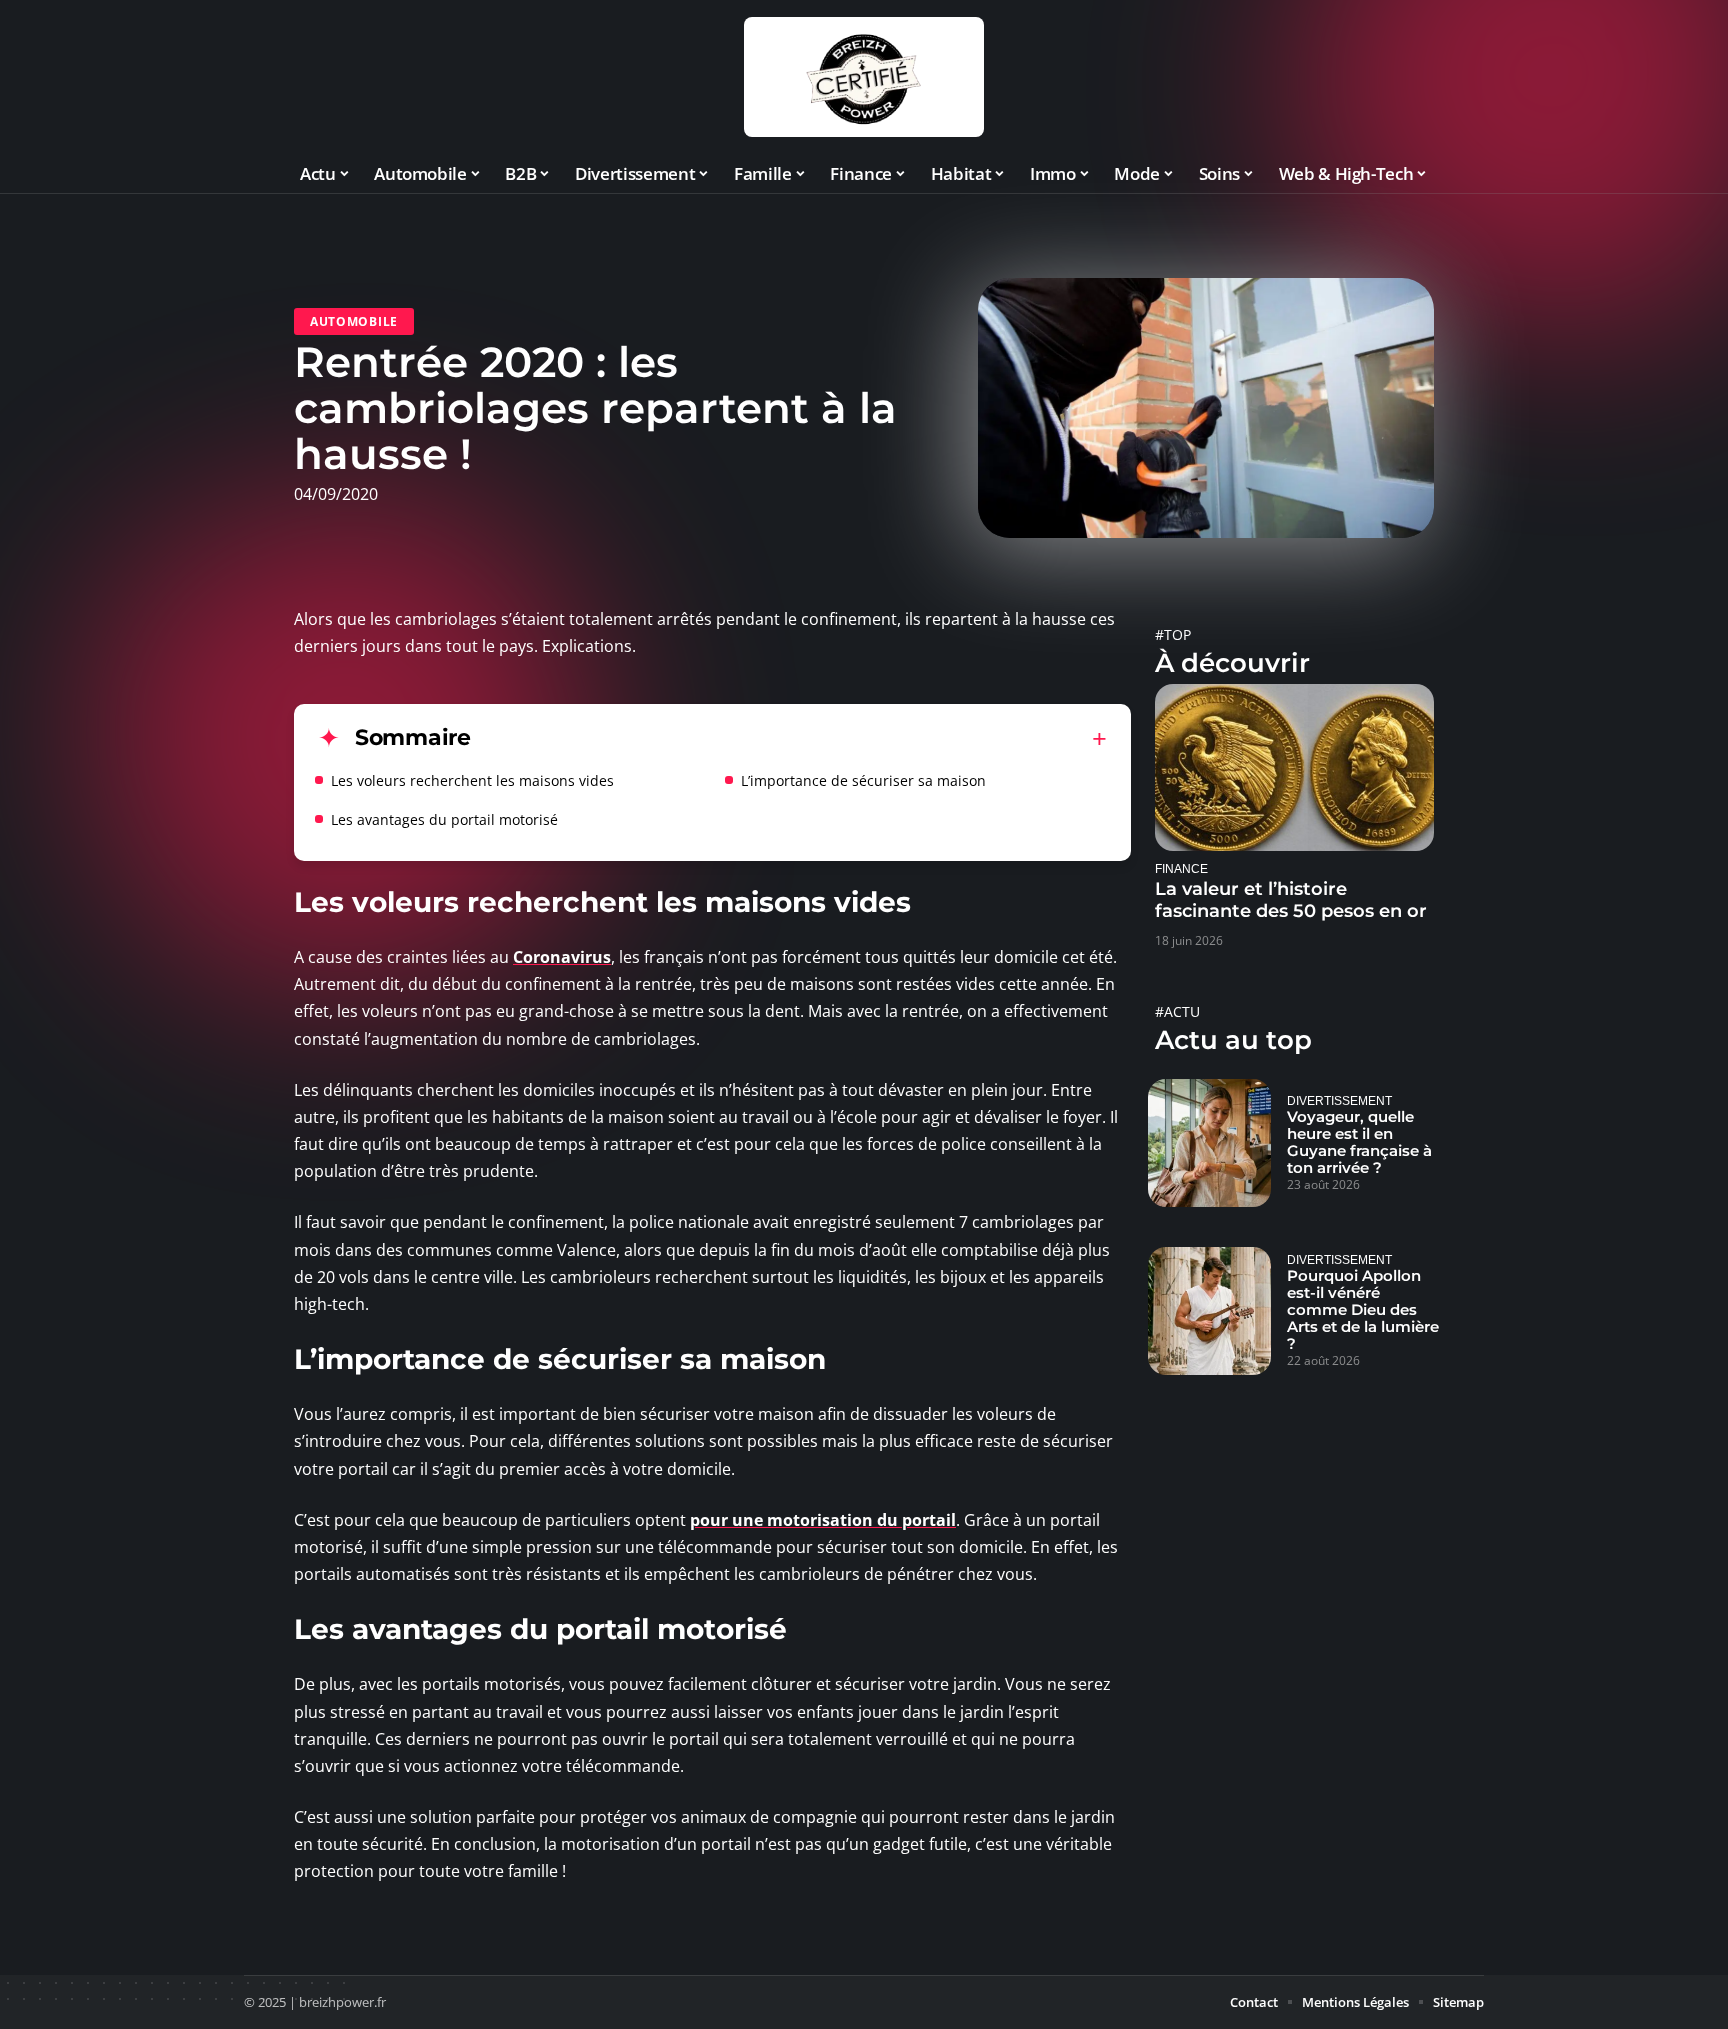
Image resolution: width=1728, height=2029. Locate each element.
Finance (1181, 868)
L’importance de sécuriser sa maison (863, 780)
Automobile (354, 321)
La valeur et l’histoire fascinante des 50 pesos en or (1291, 900)
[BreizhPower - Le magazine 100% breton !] (864, 77)
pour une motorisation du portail (823, 1520)
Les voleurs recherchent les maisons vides (472, 780)
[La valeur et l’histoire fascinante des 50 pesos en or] (1294, 767)
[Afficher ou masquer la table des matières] (789, 739)
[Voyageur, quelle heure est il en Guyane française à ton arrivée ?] (1209, 1143)
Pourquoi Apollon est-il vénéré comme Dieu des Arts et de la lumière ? (1363, 1309)
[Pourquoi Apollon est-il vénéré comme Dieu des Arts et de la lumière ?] (1209, 1311)
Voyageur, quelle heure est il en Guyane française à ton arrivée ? (1359, 1142)
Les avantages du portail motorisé (444, 819)
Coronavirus (562, 957)
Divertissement (1339, 1100)
